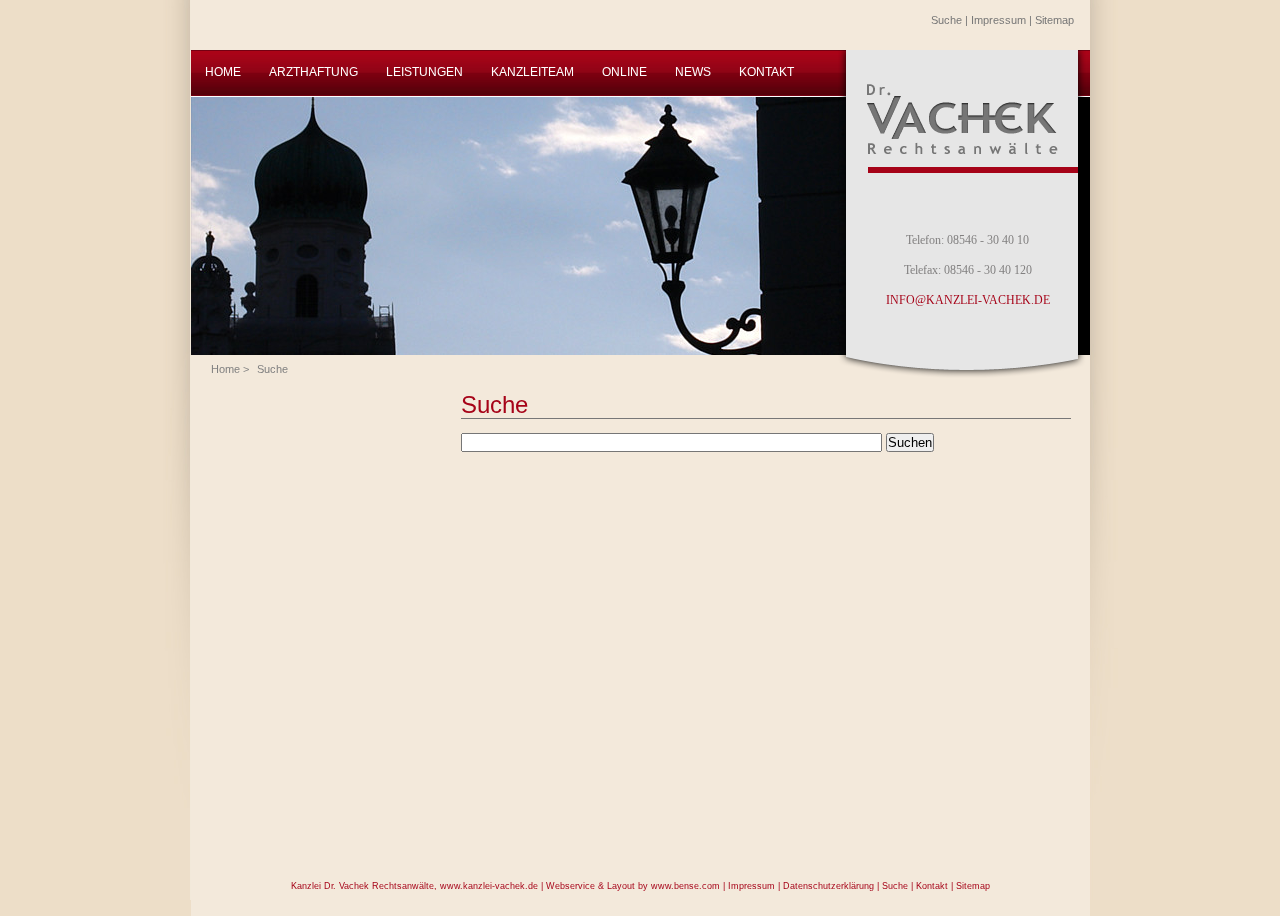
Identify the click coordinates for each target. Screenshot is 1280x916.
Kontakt (932, 886)
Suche (946, 20)
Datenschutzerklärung (828, 886)
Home (225, 369)
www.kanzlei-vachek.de (489, 886)
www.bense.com (685, 886)
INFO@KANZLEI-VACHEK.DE (968, 300)
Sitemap (1054, 20)
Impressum (998, 20)
